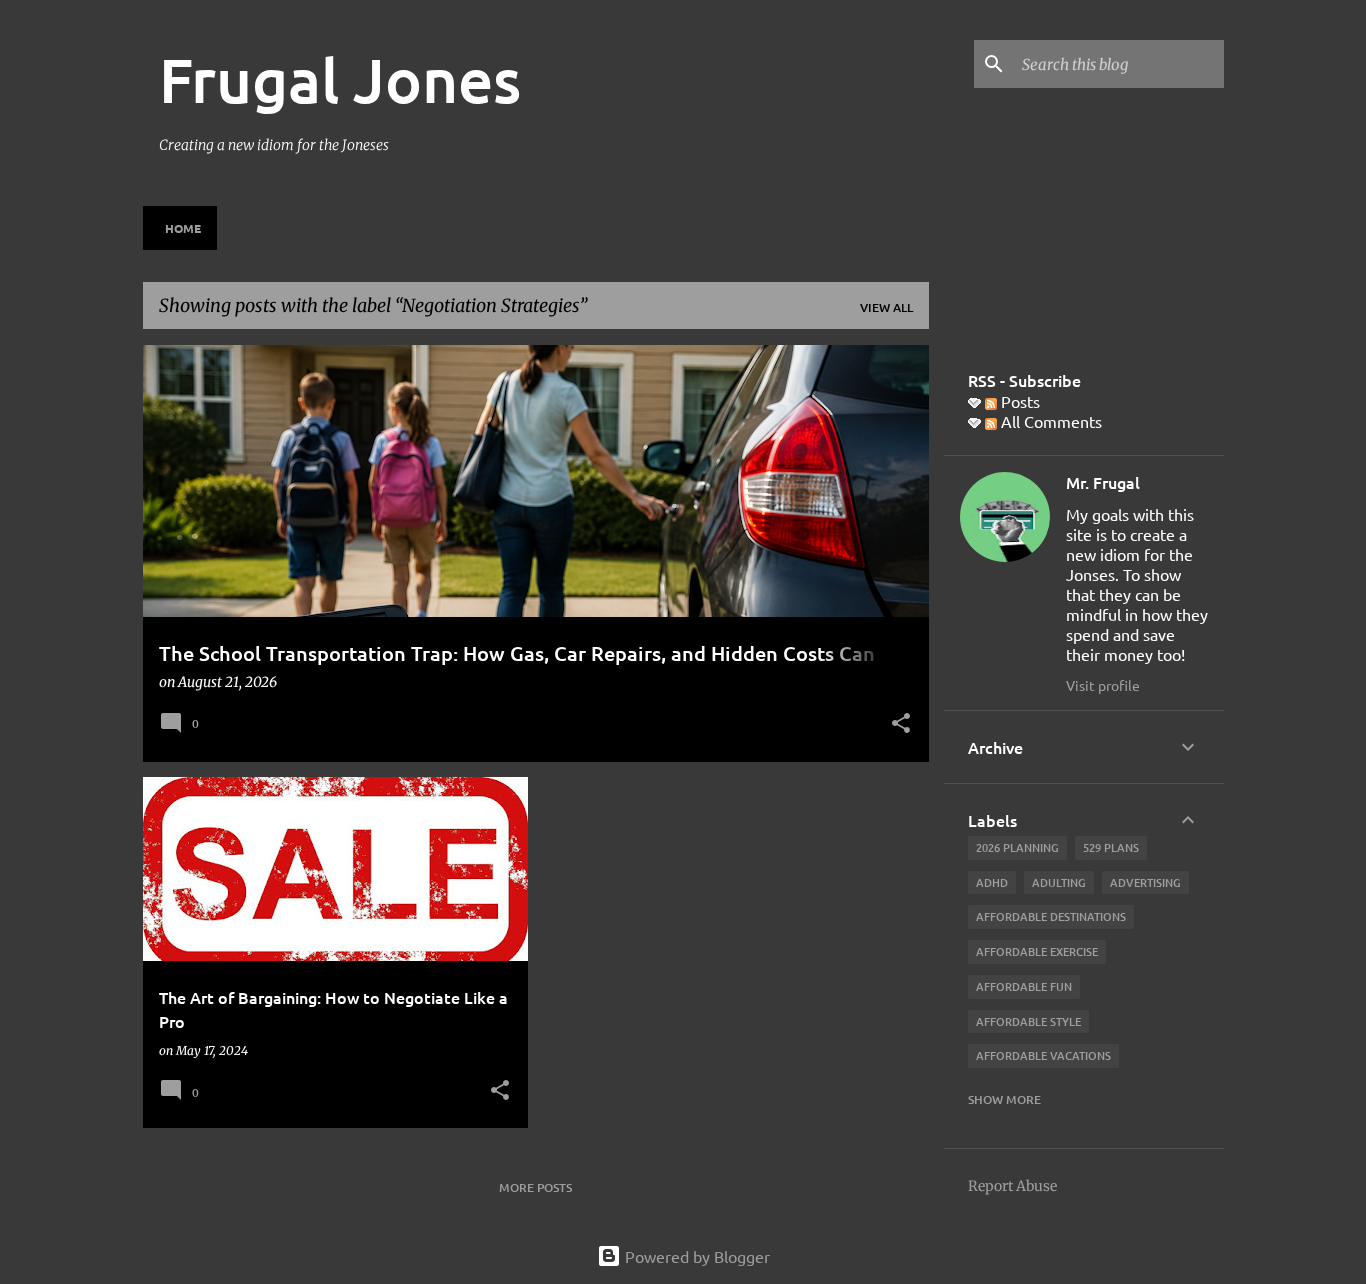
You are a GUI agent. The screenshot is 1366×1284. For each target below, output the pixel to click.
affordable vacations (1043, 1055)
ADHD (992, 882)
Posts (1018, 401)
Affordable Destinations (1051, 916)
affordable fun (1024, 986)
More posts (535, 1187)
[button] (901, 725)
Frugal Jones (340, 79)
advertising (1145, 882)
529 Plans (1111, 847)
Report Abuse (1012, 1186)
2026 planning (1017, 847)
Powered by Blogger (695, 1256)
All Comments (1049, 421)
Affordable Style (1028, 1021)
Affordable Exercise (1037, 951)
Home (183, 228)
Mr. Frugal (1103, 482)
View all (886, 307)
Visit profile (1103, 685)
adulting (1059, 882)
